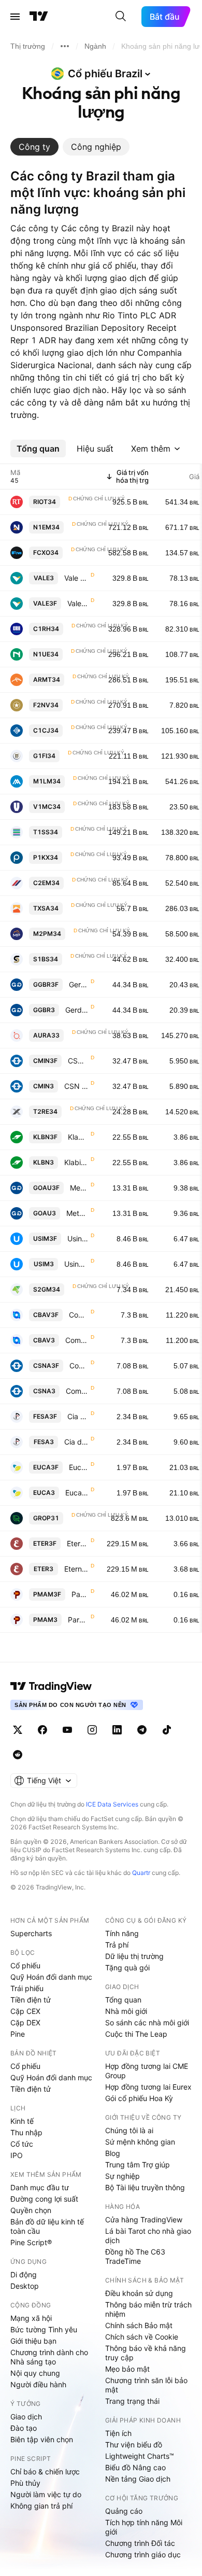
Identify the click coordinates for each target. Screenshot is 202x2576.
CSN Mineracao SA (78, 1061)
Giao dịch (26, 2417)
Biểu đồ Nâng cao (135, 2467)
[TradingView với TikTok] (167, 1730)
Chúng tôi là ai (129, 2130)
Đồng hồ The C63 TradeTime (135, 2256)
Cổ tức (22, 2144)
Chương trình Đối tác (140, 2543)
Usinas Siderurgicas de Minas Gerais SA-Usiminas (78, 1238)
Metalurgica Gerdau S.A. (79, 1188)
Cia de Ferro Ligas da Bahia (78, 1416)
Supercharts (31, 1933)
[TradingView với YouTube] (67, 1730)
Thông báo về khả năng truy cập (146, 2353)
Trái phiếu (27, 1988)
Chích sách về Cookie (142, 2337)
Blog (113, 2153)
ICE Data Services (112, 1804)
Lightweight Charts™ (140, 2456)
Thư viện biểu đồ (134, 2445)
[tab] (34, 147)
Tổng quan (123, 2000)
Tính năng (122, 1933)
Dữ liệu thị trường (134, 1956)
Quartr (141, 1873)
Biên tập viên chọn (42, 2439)
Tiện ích (118, 2433)
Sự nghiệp (122, 2176)
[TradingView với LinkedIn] (117, 1730)
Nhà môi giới (126, 2011)
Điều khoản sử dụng (139, 2293)
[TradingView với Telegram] (142, 1730)
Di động (24, 2274)
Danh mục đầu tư (40, 2187)
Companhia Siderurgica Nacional (79, 1366)
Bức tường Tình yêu (44, 2329)
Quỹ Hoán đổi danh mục (51, 1977)
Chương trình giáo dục (143, 2554)
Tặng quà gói (127, 1968)
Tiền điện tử (31, 2000)
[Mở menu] (15, 17)
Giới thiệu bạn (33, 2341)
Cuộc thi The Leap (136, 2034)
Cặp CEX (25, 2011)
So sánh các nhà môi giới (147, 2022)
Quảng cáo (124, 2511)
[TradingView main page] (51, 1686)
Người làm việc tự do (46, 2494)
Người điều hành (38, 2384)
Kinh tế (22, 2121)
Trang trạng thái (132, 2401)
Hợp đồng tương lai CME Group (147, 2071)
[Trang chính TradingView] (39, 17)
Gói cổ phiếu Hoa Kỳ (139, 2098)
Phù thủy (25, 2483)
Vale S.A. (76, 578)
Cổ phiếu (25, 1965)
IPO (17, 2155)
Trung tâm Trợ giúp (138, 2165)
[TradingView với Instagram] (92, 1730)
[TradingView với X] (18, 1730)
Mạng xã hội (31, 2318)
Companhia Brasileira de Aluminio (79, 1315)
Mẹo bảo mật (127, 2369)
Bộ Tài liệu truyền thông (145, 2187)
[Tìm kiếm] (121, 17)
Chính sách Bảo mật (139, 2325)
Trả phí (117, 1945)
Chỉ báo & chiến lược (45, 2472)
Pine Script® (31, 2242)
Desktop (25, 2286)
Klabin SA (78, 1137)
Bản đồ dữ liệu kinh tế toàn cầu (47, 2226)
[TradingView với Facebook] (42, 1730)
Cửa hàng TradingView (144, 2220)
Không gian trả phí (41, 2506)
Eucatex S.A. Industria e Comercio (79, 1467)
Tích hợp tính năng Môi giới (144, 2527)
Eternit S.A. (78, 1543)
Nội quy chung (35, 2373)
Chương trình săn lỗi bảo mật (146, 2385)
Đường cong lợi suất (44, 2199)
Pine (18, 2034)
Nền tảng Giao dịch (138, 2479)
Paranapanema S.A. (80, 1594)
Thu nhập (26, 2132)
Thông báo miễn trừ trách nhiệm (148, 2309)
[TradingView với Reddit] (18, 1755)
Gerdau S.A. (79, 984)
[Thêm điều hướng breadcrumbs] (65, 46)
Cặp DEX (25, 2022)
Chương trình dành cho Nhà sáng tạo (49, 2357)
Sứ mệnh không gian (140, 2142)
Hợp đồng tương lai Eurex (148, 2087)
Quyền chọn (31, 2210)
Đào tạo (24, 2428)
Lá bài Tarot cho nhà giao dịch (148, 2236)
